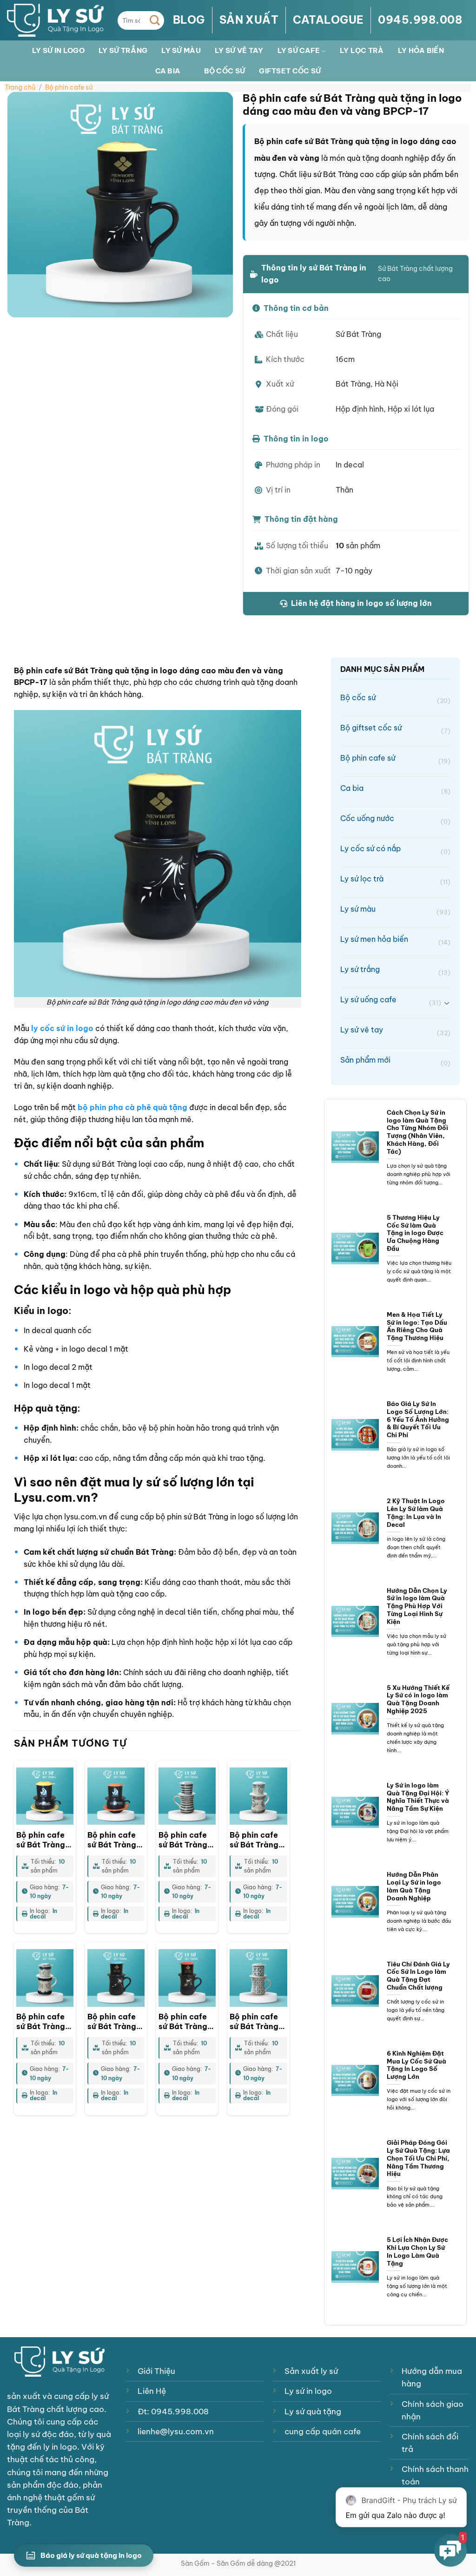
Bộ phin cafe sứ (69, 87)
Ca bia (168, 71)
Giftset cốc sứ (290, 71)
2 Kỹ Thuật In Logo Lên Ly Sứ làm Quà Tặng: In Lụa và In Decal (416, 1512)
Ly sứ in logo (58, 50)
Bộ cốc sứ (225, 71)
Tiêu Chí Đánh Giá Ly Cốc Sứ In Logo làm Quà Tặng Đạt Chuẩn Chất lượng (418, 1976)
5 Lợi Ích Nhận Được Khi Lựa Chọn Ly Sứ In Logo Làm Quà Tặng (417, 2251)
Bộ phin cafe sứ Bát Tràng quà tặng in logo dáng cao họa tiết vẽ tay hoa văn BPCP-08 (258, 2022)
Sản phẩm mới (395, 1061)
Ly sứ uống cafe (390, 1001)
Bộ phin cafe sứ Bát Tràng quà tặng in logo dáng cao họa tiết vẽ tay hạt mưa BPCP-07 (187, 1840)
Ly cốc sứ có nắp (395, 850)
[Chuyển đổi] (447, 1003)
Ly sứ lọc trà (395, 880)
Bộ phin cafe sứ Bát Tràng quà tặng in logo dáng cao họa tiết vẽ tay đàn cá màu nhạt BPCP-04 (258, 1840)
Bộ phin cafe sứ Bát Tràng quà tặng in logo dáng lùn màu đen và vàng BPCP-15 (44, 1840)
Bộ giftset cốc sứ (395, 729)
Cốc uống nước (395, 819)
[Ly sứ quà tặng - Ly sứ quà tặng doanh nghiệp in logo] (55, 20)
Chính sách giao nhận (433, 2410)
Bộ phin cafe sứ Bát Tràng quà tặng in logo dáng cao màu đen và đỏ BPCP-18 (187, 2022)
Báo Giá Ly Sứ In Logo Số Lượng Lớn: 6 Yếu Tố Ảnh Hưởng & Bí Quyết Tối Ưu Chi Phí (418, 1419)
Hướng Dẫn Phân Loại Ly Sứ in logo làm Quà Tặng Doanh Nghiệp (414, 1886)
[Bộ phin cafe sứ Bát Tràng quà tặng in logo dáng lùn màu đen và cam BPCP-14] (116, 1796)
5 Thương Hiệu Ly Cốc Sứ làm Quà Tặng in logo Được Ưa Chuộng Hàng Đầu (415, 1233)
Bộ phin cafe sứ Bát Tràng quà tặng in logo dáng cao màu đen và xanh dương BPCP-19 (116, 2022)
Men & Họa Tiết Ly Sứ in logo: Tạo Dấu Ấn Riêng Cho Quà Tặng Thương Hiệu (417, 1326)
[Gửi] (155, 20)
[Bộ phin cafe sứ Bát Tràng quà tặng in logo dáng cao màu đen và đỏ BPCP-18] (187, 1978)
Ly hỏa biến (421, 50)
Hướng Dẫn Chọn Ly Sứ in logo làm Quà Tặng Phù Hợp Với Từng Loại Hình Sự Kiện (417, 1606)
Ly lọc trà (362, 50)
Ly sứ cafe (299, 50)
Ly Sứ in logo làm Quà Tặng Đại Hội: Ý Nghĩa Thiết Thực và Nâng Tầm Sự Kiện (418, 1797)
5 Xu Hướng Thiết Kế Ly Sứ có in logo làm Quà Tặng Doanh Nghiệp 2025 (418, 1699)
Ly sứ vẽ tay (239, 50)
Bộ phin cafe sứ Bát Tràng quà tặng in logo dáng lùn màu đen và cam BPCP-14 (114, 1840)
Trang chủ (20, 87)
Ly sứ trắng (123, 50)
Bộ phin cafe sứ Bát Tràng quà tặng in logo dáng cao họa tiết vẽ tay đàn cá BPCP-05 (44, 2022)
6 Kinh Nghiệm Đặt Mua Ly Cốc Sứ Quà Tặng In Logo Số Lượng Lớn (416, 2065)
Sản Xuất (249, 20)
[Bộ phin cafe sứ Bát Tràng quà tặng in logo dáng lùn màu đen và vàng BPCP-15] (45, 1796)
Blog (189, 20)
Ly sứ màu (181, 50)
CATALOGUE (328, 20)
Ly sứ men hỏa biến (395, 940)
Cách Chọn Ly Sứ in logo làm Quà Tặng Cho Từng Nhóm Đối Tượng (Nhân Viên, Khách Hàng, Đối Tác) (417, 1132)
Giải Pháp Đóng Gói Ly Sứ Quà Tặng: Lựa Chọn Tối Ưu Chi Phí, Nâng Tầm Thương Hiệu (418, 2158)
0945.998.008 (420, 20)
